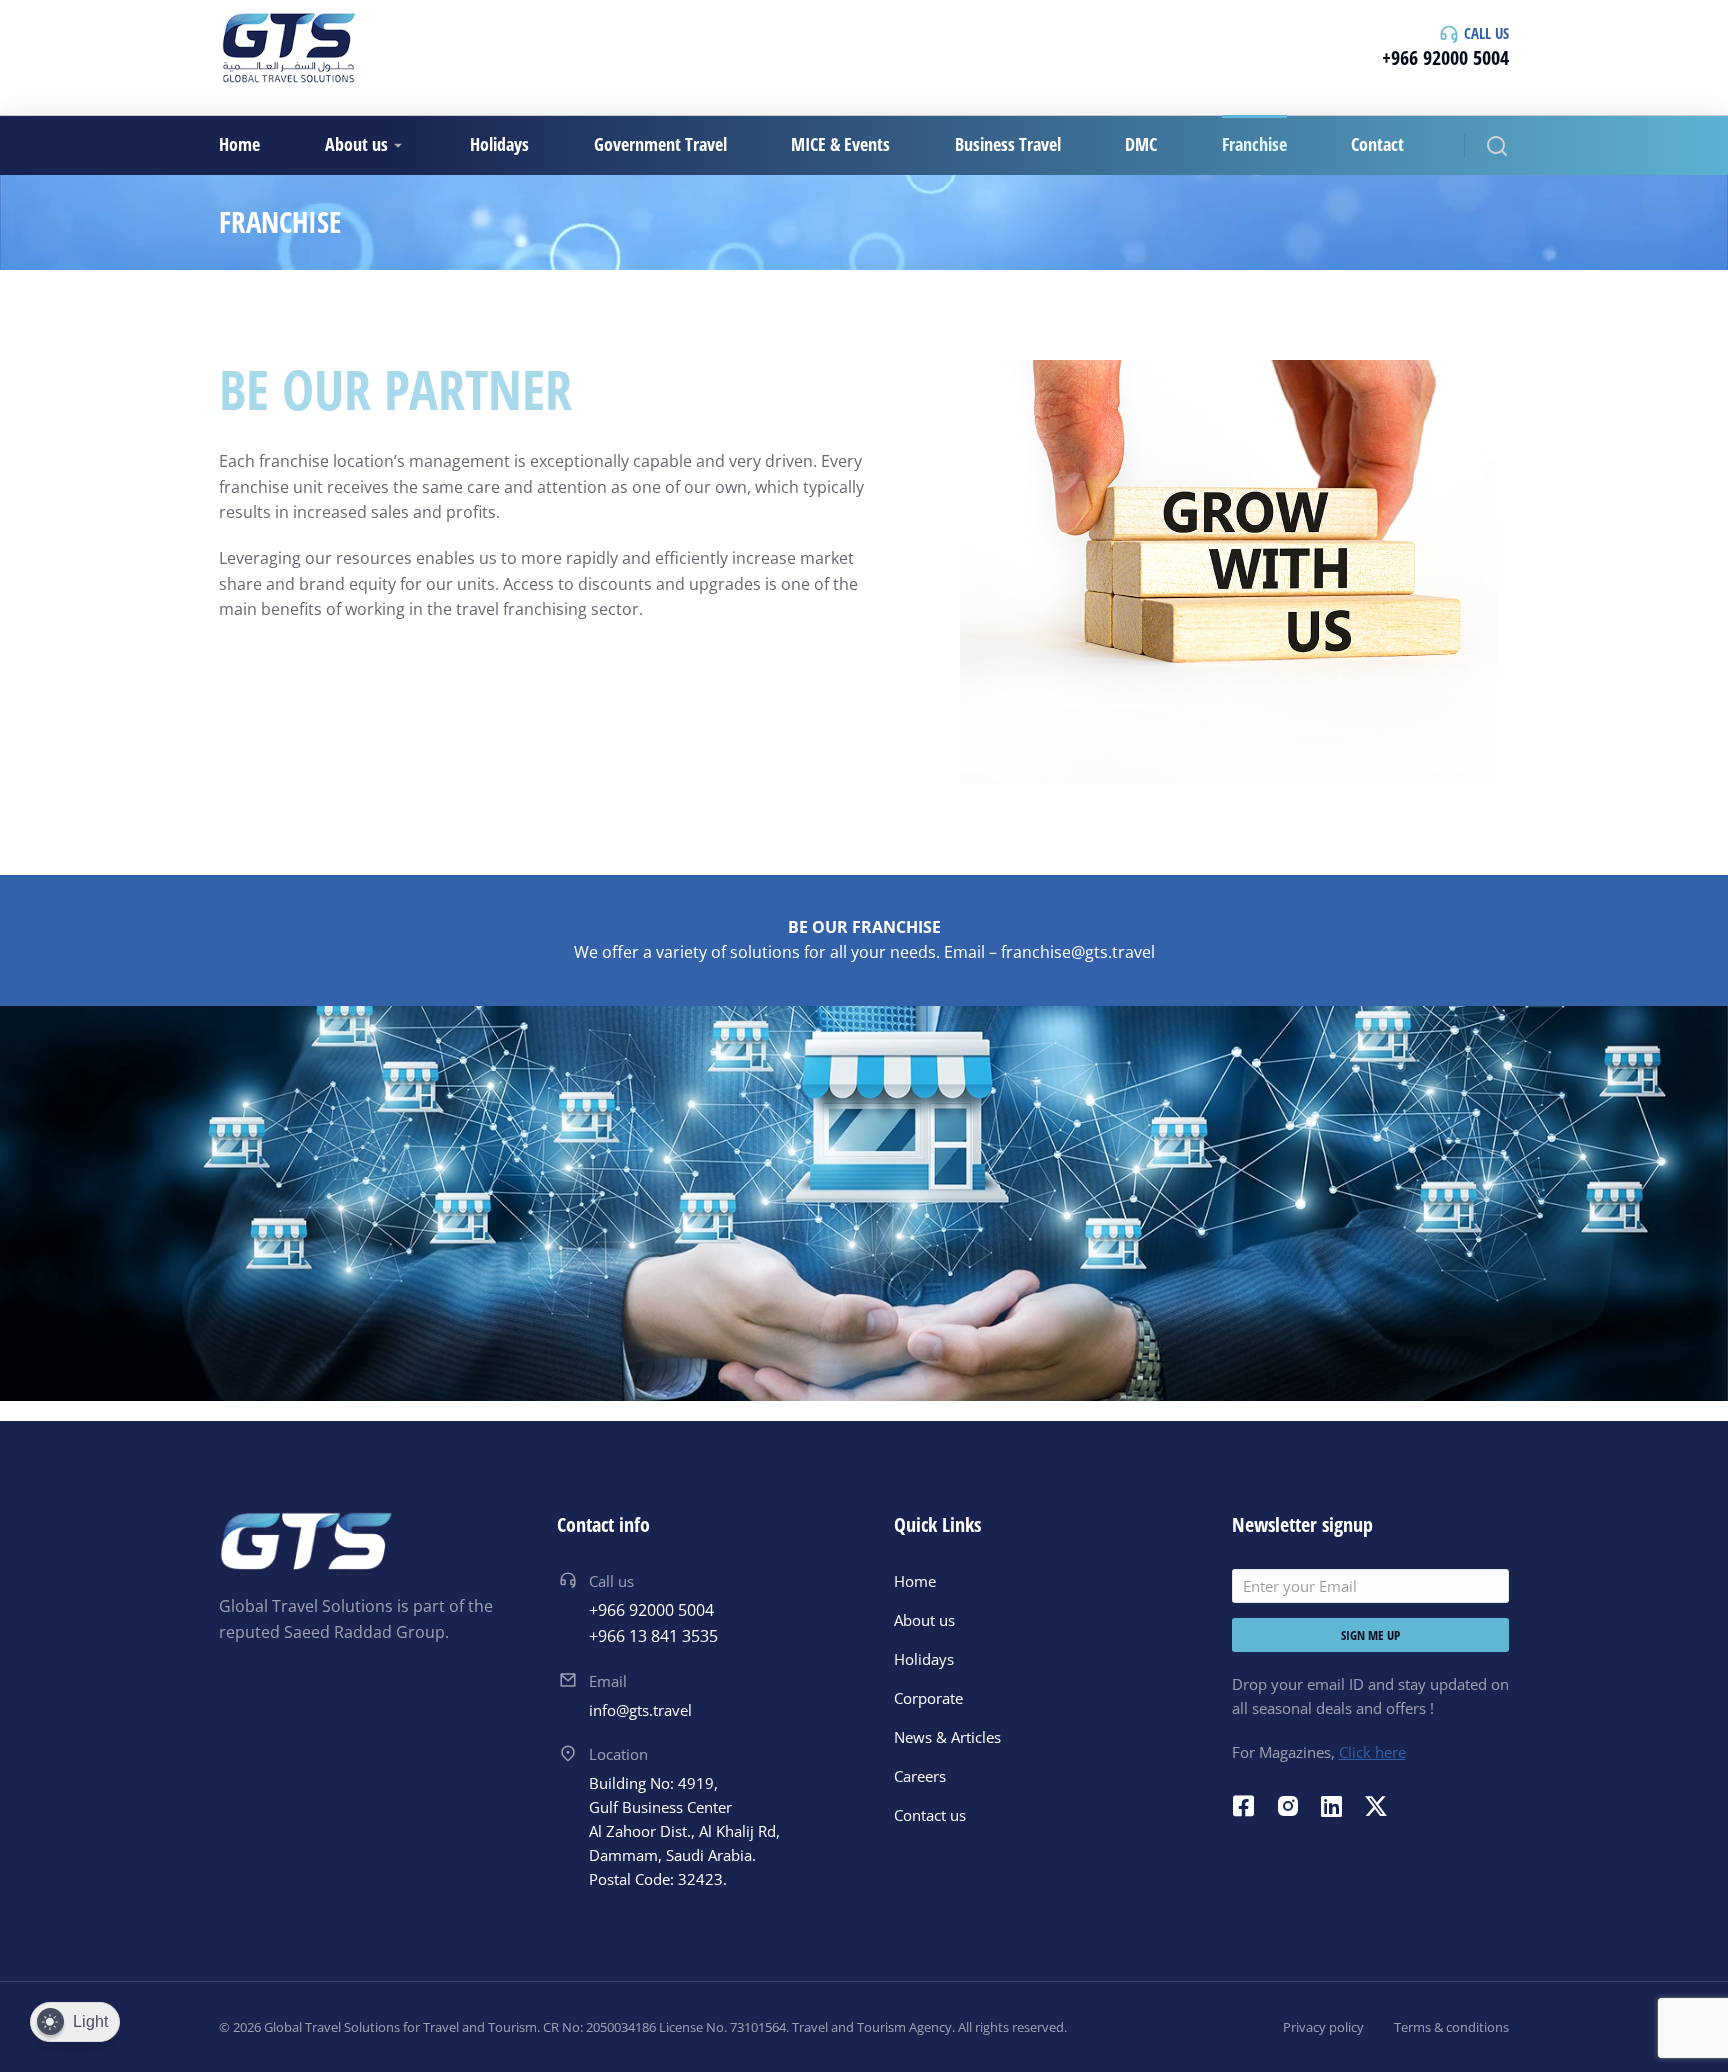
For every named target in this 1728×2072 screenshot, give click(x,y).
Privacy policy (1323, 2027)
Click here (1372, 1752)
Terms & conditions (1451, 2027)
